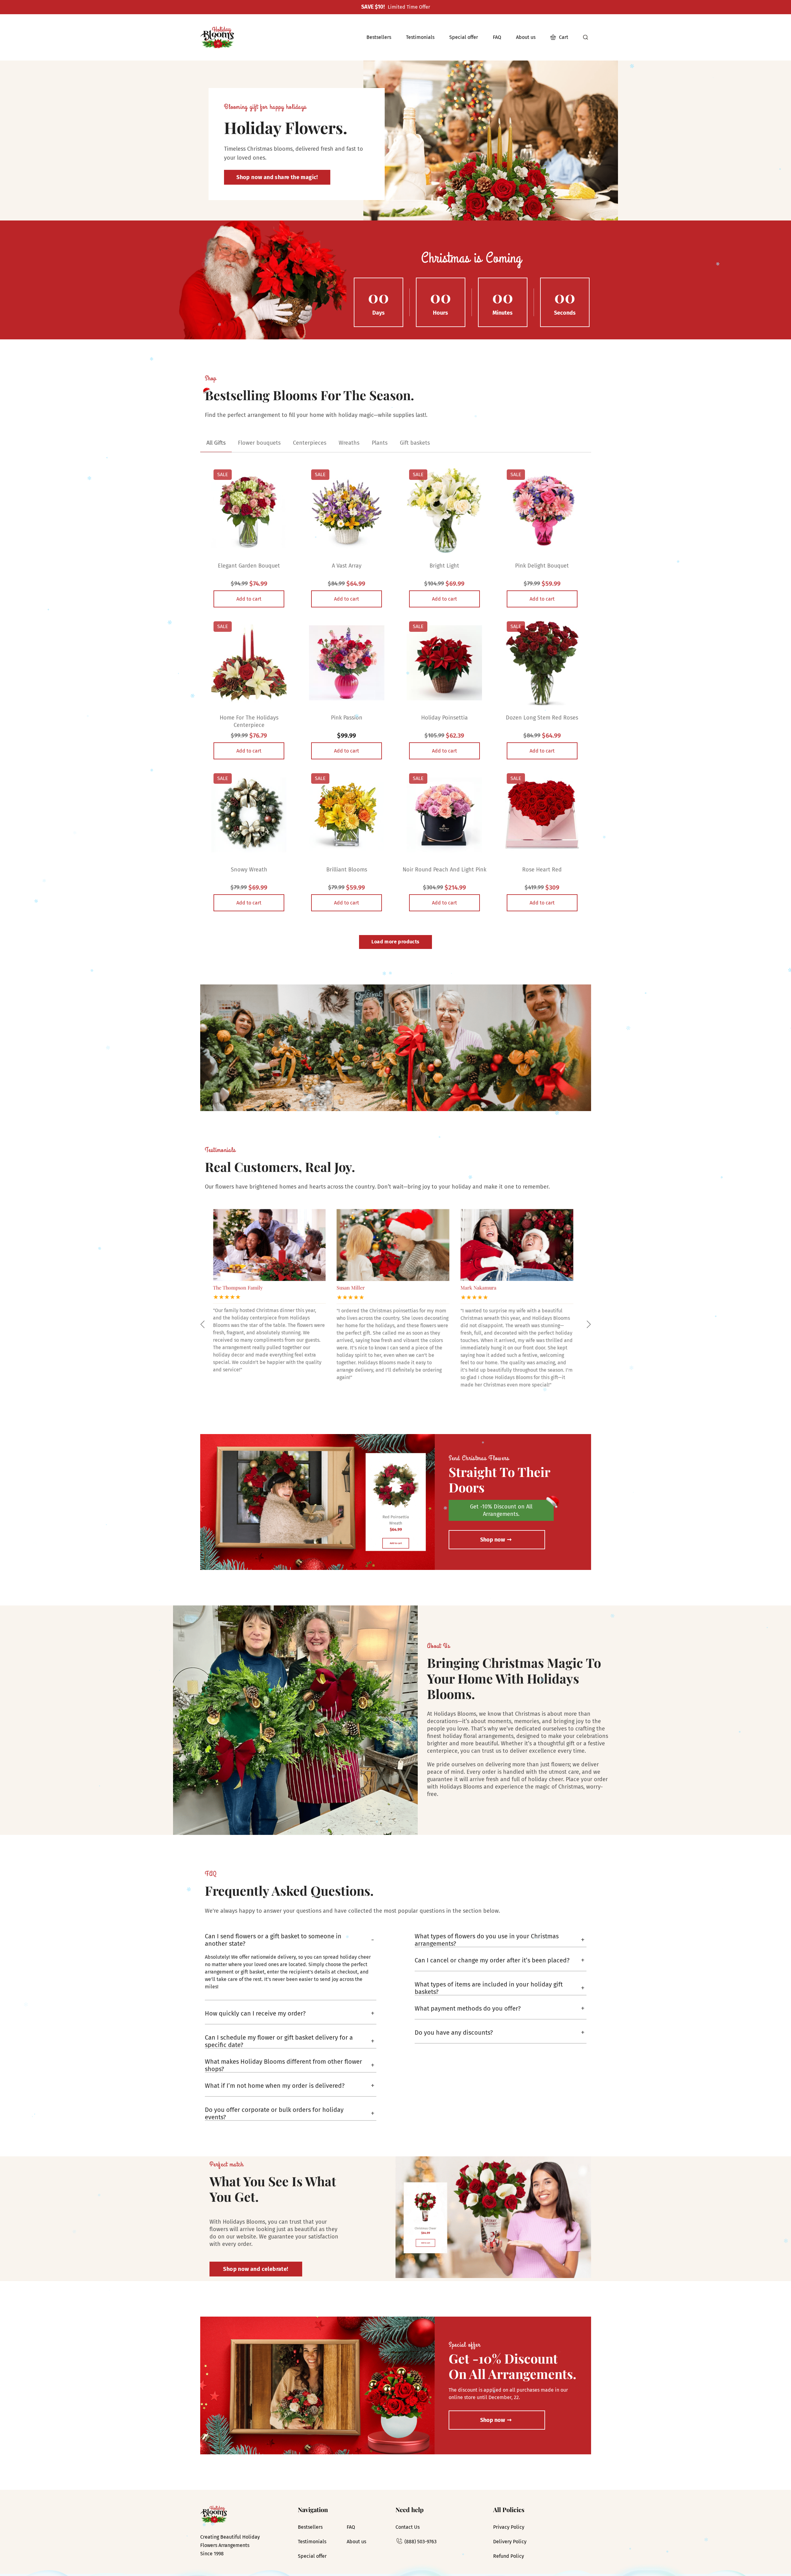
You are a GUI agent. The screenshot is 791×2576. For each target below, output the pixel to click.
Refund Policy (509, 2556)
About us (356, 2542)
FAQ (351, 2527)
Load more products (395, 942)
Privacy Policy (509, 2527)
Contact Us (408, 2527)
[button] (203, 1324)
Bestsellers (310, 2527)
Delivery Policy (510, 2542)
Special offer (312, 2556)
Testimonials (312, 2542)
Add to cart (249, 599)
